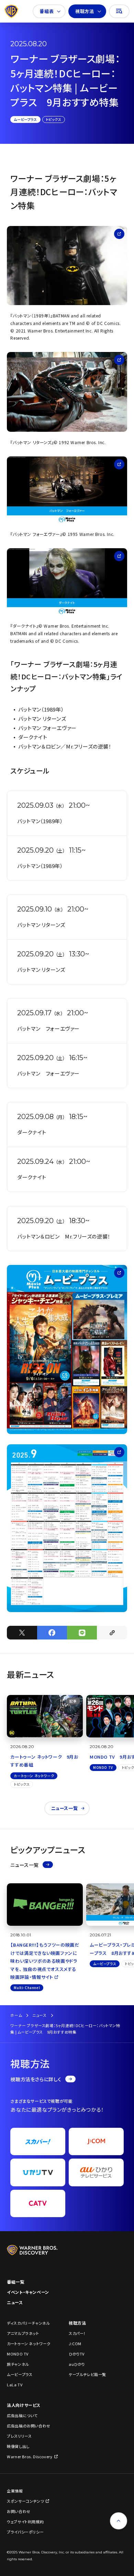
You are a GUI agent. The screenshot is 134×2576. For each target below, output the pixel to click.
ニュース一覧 (65, 1808)
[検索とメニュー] (119, 11)
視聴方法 (85, 11)
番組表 (47, 11)
